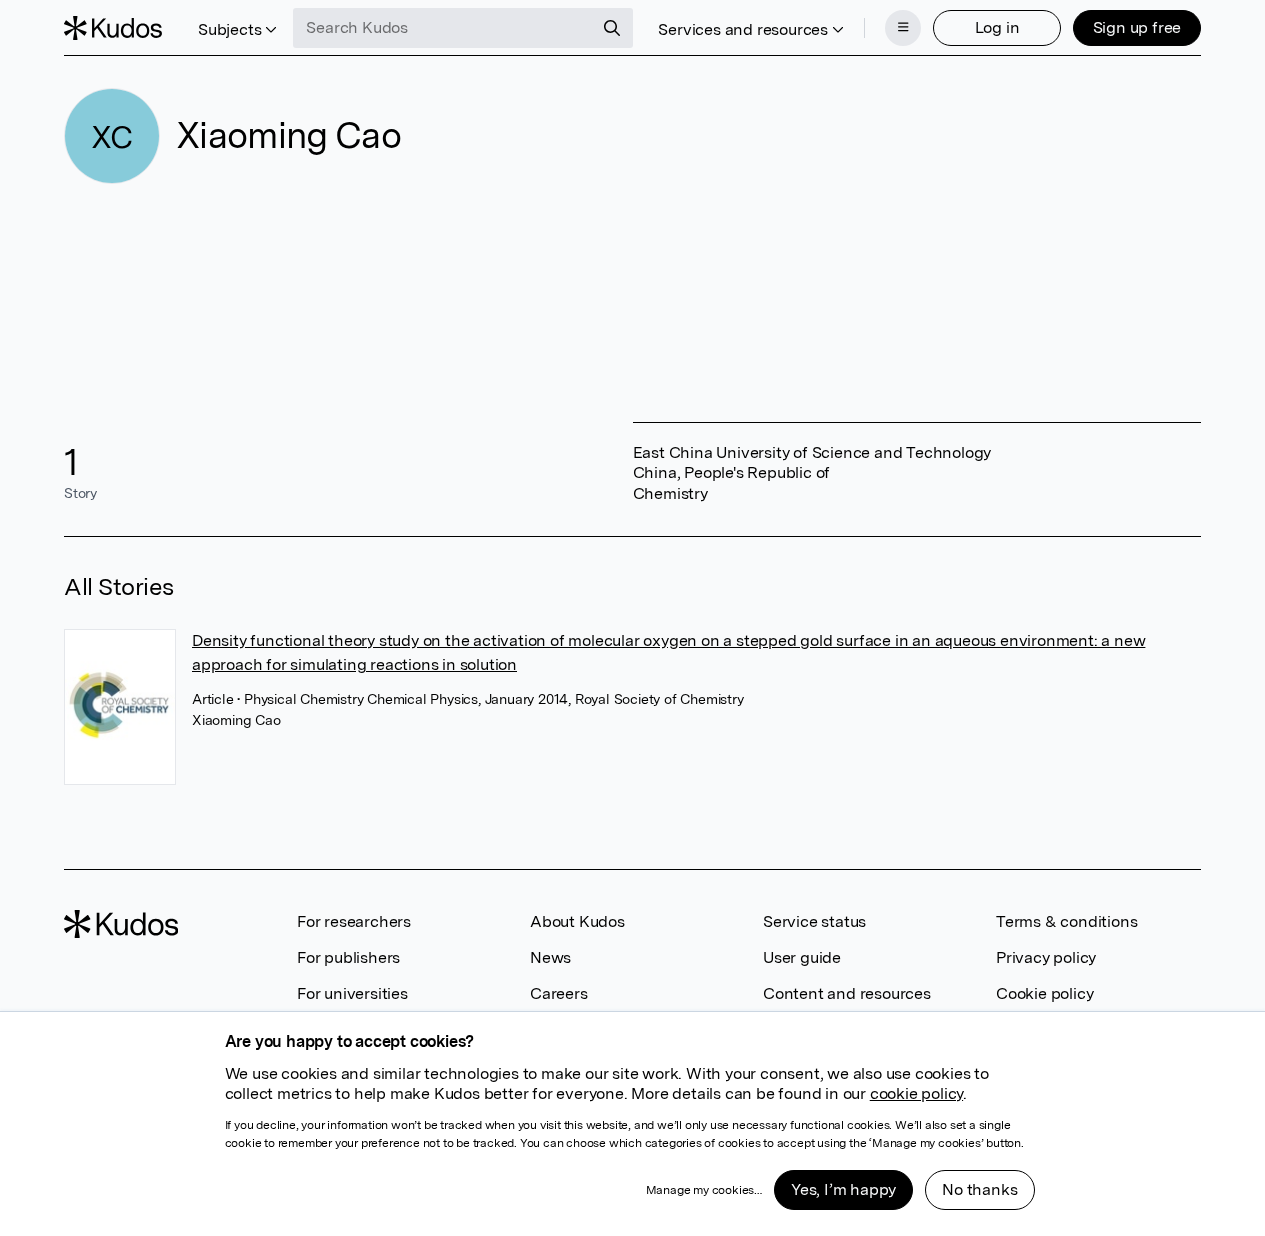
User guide (802, 957)
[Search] (612, 28)
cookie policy (916, 1093)
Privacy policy (1046, 957)
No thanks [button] (979, 1189)
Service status (814, 921)
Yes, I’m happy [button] (843, 1189)
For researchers (354, 921)
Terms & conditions (1066, 921)
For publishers (348, 957)
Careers (559, 993)
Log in (997, 27)
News (550, 957)
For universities (352, 993)
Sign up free (1137, 27)
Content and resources (847, 993)
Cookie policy (1044, 993)
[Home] (113, 28)
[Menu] (903, 28)
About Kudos (577, 921)
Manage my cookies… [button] (704, 1190)
